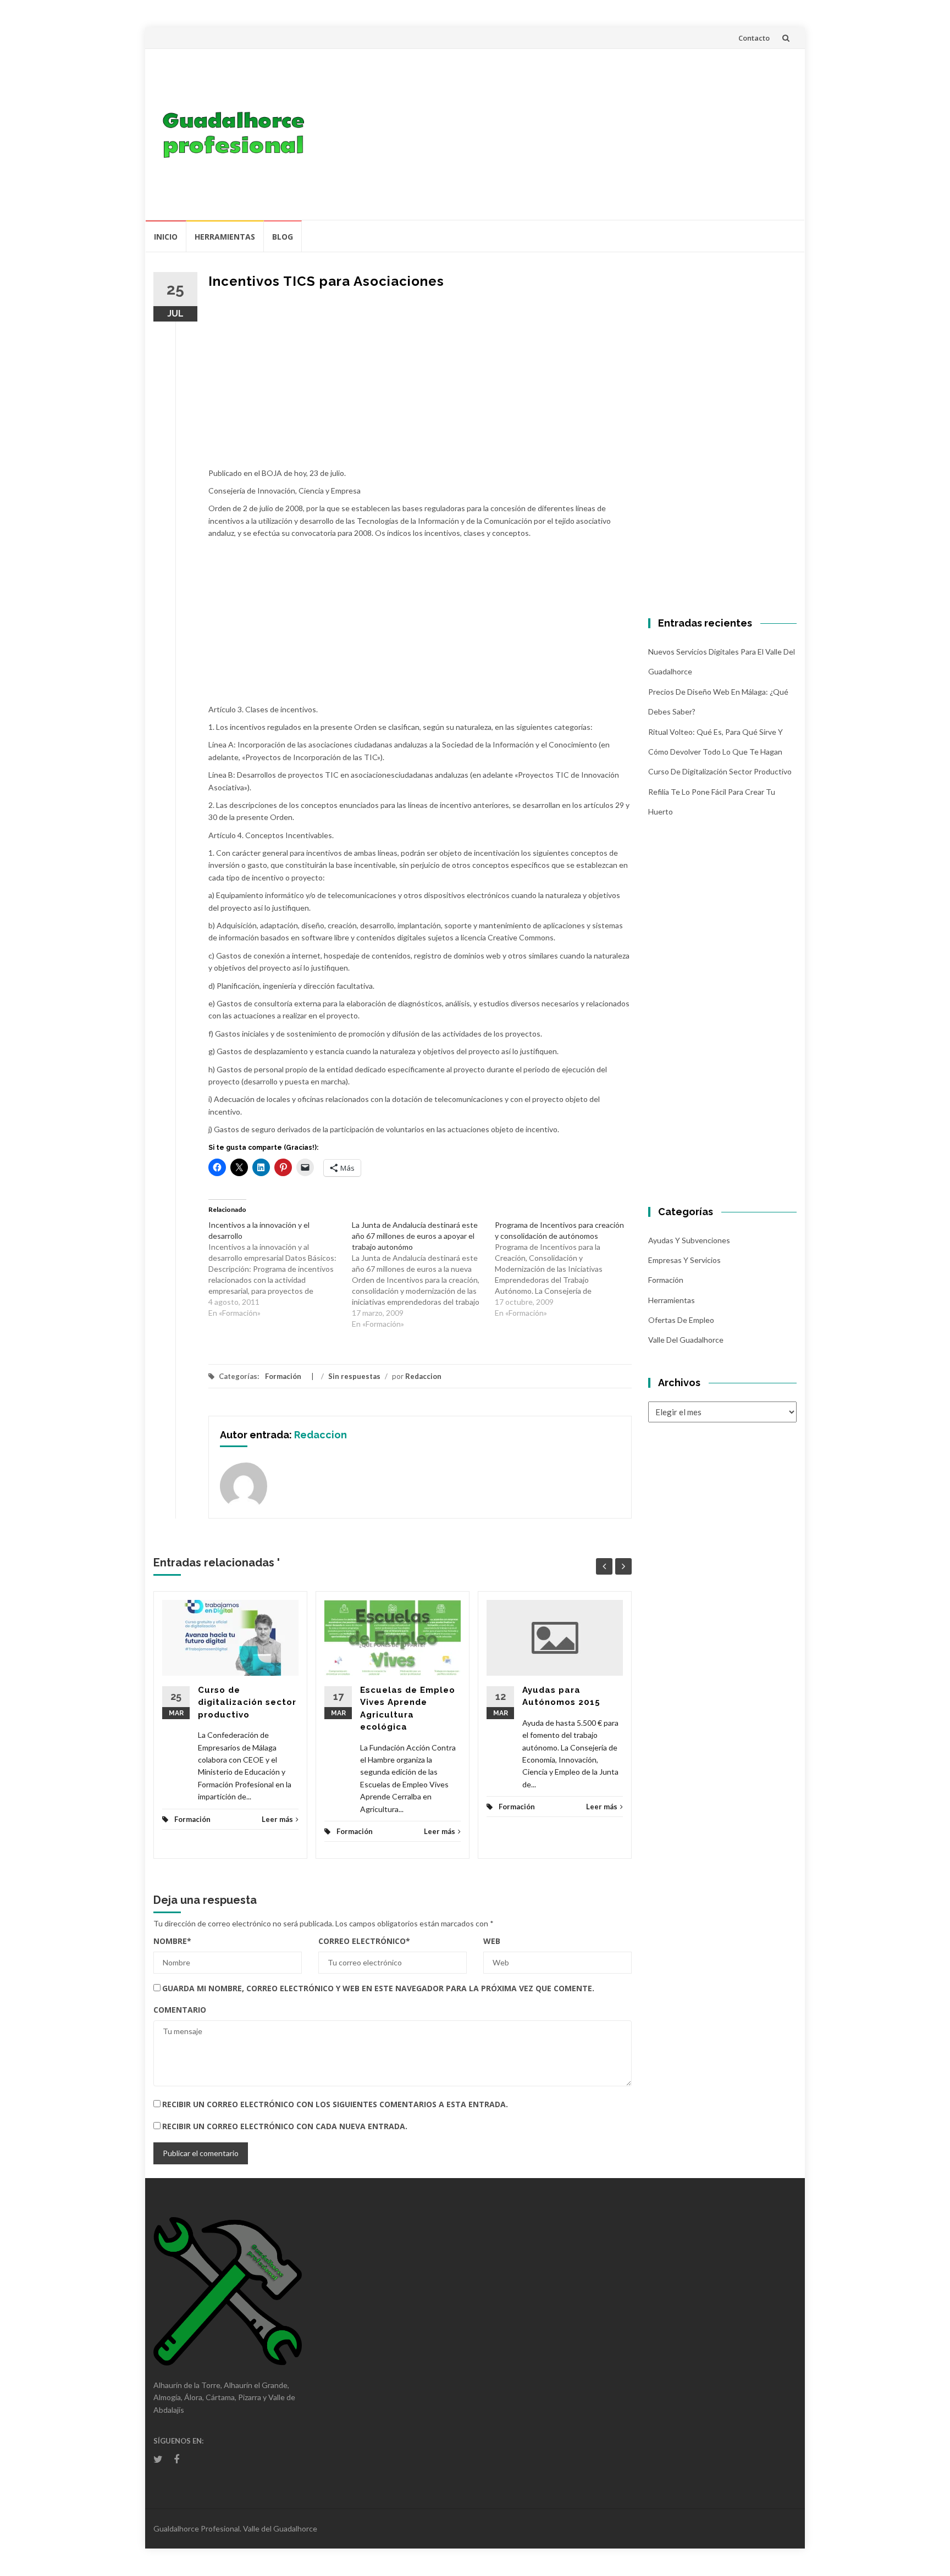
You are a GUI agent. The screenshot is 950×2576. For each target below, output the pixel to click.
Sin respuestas (354, 1376)
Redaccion (423, 1376)
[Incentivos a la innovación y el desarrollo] (280, 1269)
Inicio (166, 237)
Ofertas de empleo (681, 1320)
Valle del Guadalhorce (686, 1340)
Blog (283, 237)
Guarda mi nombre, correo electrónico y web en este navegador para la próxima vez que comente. (378, 1988)
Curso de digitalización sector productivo (247, 1702)
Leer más (277, 1819)
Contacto (754, 38)
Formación (283, 1376)
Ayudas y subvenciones (689, 1240)
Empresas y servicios (684, 1260)
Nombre (172, 1941)
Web (492, 1941)
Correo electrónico (364, 1941)
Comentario (180, 2010)
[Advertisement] (555, 134)
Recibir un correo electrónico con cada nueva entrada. (285, 2126)
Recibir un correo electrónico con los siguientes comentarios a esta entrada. (335, 2104)
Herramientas (225, 237)
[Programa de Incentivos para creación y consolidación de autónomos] (567, 1269)
